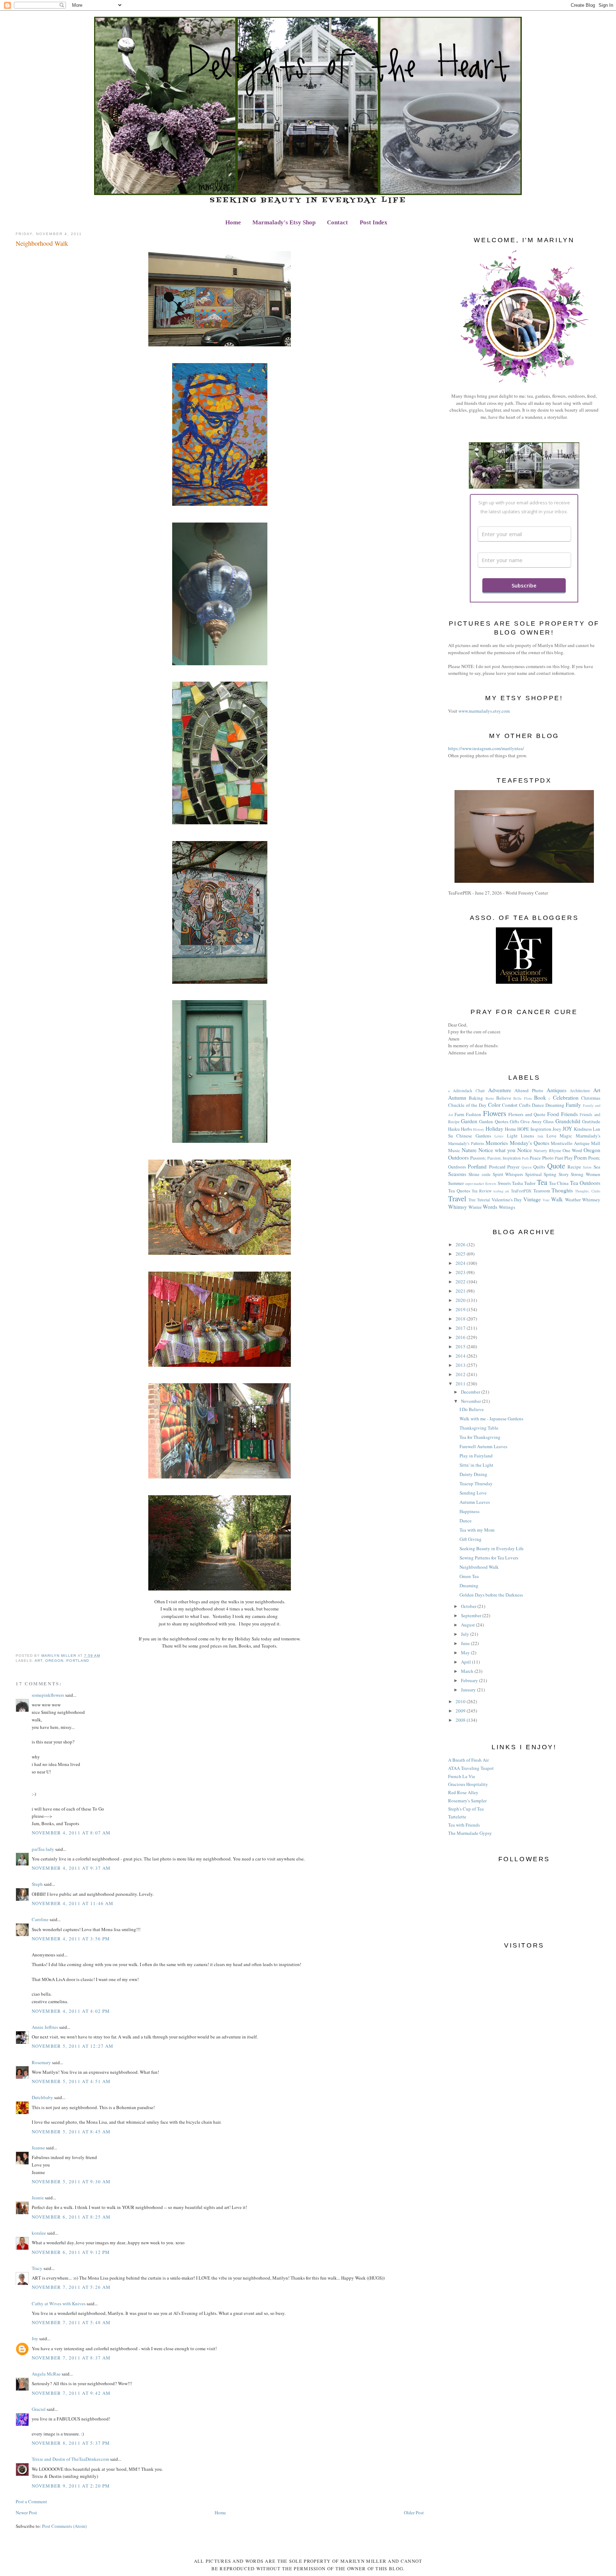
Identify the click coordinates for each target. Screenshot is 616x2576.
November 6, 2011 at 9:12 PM (71, 2252)
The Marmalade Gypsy (470, 1833)
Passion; (478, 1158)
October (469, 1606)
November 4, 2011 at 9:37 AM (71, 1868)
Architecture (580, 1091)
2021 (461, 1291)
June (466, 1643)
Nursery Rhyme (547, 1150)
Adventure (500, 1090)
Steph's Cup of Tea (466, 1809)
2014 (461, 1356)
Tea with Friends (464, 1825)
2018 (461, 1319)
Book (540, 1098)
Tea (542, 1182)
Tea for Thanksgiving (480, 1437)
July (466, 1634)
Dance (538, 1105)
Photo (548, 1158)
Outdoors (458, 1157)
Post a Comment (31, 2501)
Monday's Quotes (530, 1143)
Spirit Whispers (508, 1174)
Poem (580, 1157)
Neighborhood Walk (479, 1567)
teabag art (501, 1191)
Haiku (454, 1129)
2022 (461, 1282)
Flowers (495, 1113)
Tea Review (482, 1191)
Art (38, 1661)
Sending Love (473, 1493)
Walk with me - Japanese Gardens (491, 1419)
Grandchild (568, 1121)
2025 (461, 1254)
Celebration (566, 1098)
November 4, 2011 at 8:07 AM (71, 1833)
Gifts (514, 1121)
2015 (461, 1346)
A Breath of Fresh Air (468, 1760)
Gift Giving (471, 1539)
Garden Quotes (494, 1121)
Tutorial (483, 1200)
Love (551, 1136)
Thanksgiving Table (479, 1428)
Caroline (40, 1919)
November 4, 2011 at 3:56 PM (71, 1939)
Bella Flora (522, 1098)
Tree (472, 1200)
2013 (461, 1365)
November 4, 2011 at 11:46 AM (73, 1903)
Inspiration (541, 1129)
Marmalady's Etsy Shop (284, 222)
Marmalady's (588, 1136)
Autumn (457, 1098)
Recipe (574, 1167)
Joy (35, 2338)
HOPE (523, 1129)
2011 (461, 1384)
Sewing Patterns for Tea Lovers (489, 1558)
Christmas (591, 1098)
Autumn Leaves (475, 1502)
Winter (475, 1207)
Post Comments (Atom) (64, 2526)
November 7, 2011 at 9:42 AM (71, 2393)
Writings (507, 1207)
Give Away (531, 1121)
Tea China (559, 1183)
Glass (548, 1121)
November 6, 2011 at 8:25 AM (71, 2217)
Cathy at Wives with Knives (59, 2303)
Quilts (539, 1167)
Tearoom (542, 1191)
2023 (461, 1272)
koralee (39, 2233)
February (470, 1680)
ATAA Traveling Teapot (471, 1768)
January (469, 1690)
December (471, 1392)
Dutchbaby (42, 2097)
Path (525, 1158)
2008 (461, 1720)
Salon (587, 1167)
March (468, 1671)
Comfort (510, 1105)
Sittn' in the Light (476, 1465)
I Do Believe (472, 1409)
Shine (474, 1174)
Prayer (513, 1167)
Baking (476, 1098)
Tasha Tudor (524, 1183)
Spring (550, 1174)
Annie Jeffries (45, 2027)
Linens (527, 1136)
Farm (459, 1114)
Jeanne (38, 2148)
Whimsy (458, 1207)
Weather (573, 1200)
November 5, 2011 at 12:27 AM (73, 2046)
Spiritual (533, 1174)
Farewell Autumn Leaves (483, 1446)
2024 (461, 1263)
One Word (572, 1150)
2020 (461, 1300)
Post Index (374, 222)
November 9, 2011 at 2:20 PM (71, 2486)
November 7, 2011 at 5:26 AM (71, 2287)
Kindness (583, 1129)
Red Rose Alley (463, 1792)
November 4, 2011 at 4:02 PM (71, 2011)
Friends (569, 1114)
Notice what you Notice (505, 1150)
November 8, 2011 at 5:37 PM (71, 2443)
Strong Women (586, 1174)
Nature (469, 1150)
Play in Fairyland (476, 1456)
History (479, 1129)
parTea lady (43, 1849)
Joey (557, 1129)
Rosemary (41, 2062)
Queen (527, 1167)
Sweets (504, 1183)
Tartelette (457, 1817)
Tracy (37, 2268)
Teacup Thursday (476, 1483)
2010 (461, 1701)
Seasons (457, 1174)
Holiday (494, 1129)
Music (454, 1150)
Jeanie (38, 2198)
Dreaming (555, 1105)
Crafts (525, 1105)
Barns (490, 1098)
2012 (461, 1374)
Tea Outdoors (585, 1183)
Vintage (532, 1199)
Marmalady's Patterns (466, 1143)
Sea (597, 1167)
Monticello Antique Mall (575, 1143)
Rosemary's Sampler (467, 1801)
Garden (469, 1121)
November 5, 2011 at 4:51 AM (71, 2081)
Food (553, 1114)
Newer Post (26, 2513)
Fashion (474, 1114)
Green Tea (469, 1576)
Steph (37, 1884)
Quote (556, 1166)
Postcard (497, 1167)
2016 (461, 1337)
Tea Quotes (459, 1191)
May (466, 1653)
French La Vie (462, 1776)
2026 (461, 1244)
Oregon (54, 1661)
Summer (456, 1183)
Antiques (556, 1090)
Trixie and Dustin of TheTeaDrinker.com (70, 2459)
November (471, 1401)
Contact (337, 222)
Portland (78, 1661)
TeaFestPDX (521, 1191)
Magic (566, 1136)
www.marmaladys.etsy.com (484, 711)
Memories (497, 1143)
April (466, 1662)
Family (573, 1105)
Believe (504, 1098)
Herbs (466, 1129)
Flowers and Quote (527, 1114)
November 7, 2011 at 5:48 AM (71, 2322)
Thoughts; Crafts (588, 1191)
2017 (461, 1328)
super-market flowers (481, 1183)
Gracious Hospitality (468, 1784)
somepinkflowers (48, 1695)
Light (512, 1136)
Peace (535, 1158)
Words (490, 1207)
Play (569, 1158)
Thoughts (562, 1190)
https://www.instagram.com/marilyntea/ (486, 748)
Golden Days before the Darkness (491, 1595)
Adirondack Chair (469, 1091)
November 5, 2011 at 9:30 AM (71, 2182)
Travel (457, 1198)
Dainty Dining (473, 1474)
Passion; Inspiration (504, 1158)
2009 (461, 1711)
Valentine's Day (507, 1200)
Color (494, 1105)
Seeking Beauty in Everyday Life (492, 1548)
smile (486, 1174)
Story (564, 1174)
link (540, 1136)
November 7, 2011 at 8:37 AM (71, 2358)
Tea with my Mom (477, 1530)
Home (233, 222)
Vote (546, 1200)
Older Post (414, 2513)
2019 (461, 1309)
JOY (567, 1129)
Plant (559, 1158)
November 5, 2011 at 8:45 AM (71, 2132)
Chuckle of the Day (467, 1105)
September (472, 1615)
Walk (557, 1199)
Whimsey (591, 1200)
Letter (499, 1136)
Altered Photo (529, 1090)
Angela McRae (46, 2374)
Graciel (39, 2409)
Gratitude (591, 1121)
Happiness (469, 1511)
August (468, 1625)
